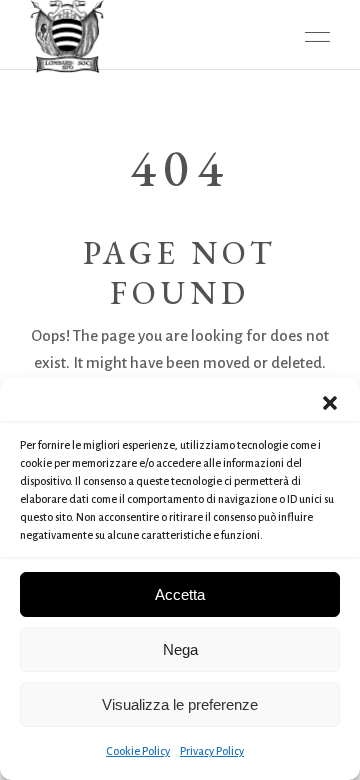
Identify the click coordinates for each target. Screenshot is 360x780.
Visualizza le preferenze (180, 704)
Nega (180, 649)
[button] (330, 403)
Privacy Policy (212, 751)
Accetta (180, 594)
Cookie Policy (138, 751)
